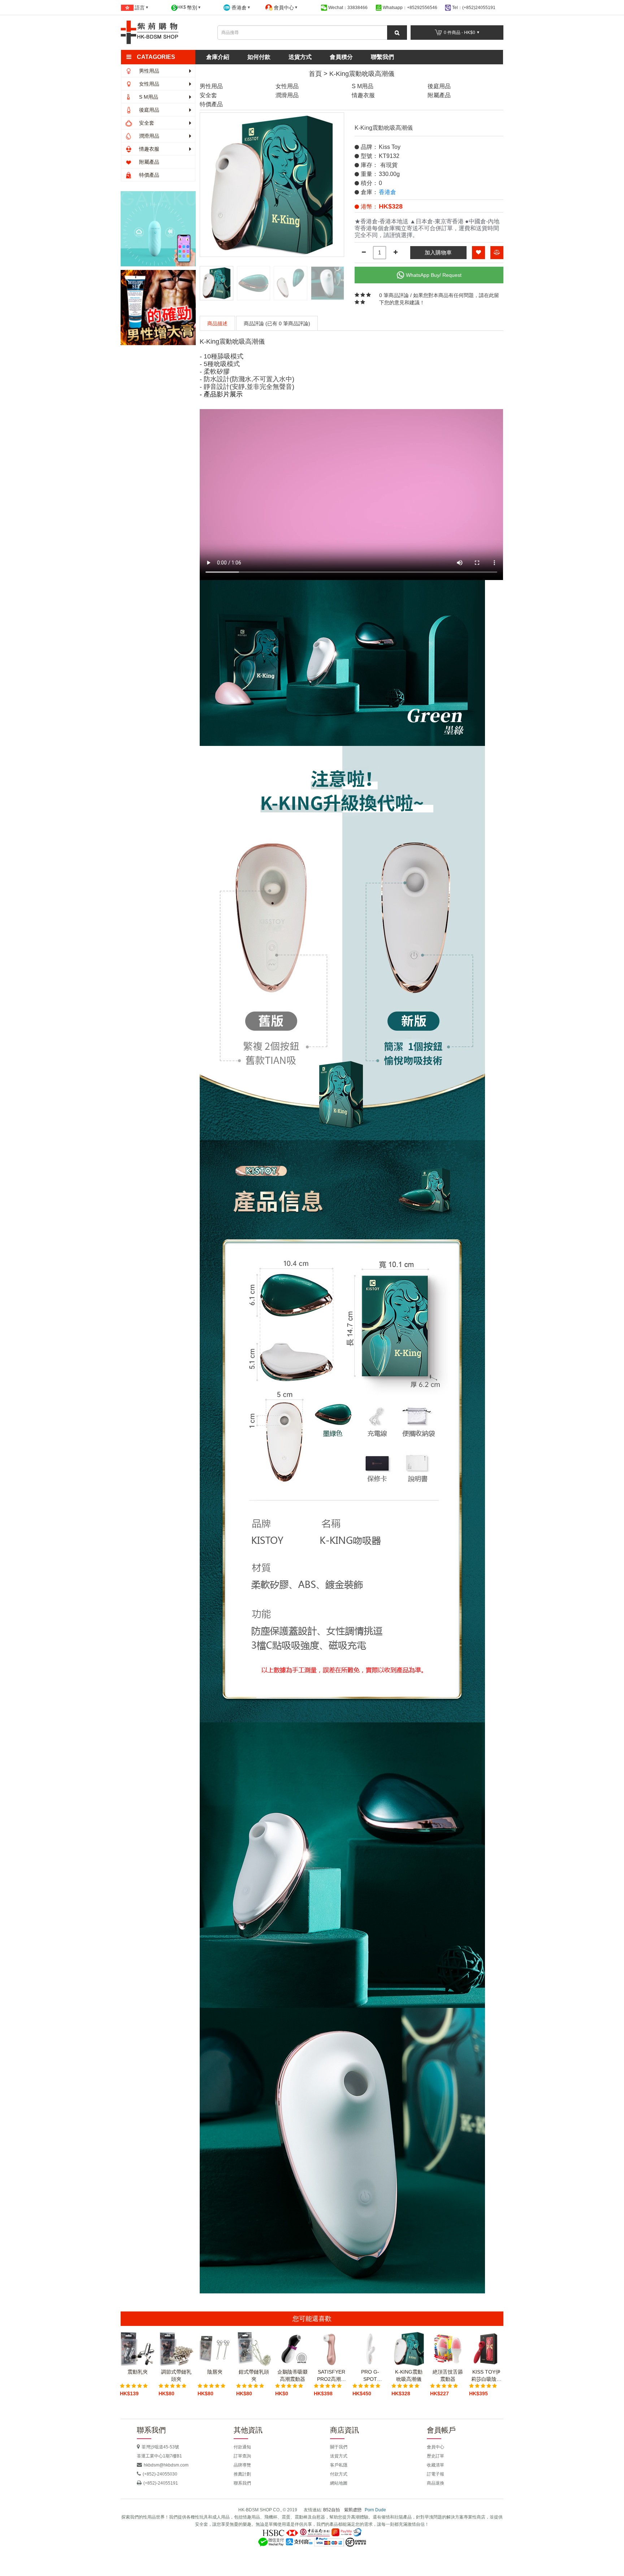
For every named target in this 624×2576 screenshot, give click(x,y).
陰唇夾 (215, 2372)
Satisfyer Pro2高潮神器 (331, 2376)
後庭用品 (148, 110)
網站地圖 (339, 2483)
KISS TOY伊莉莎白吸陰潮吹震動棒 (486, 2376)
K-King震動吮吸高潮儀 (362, 74)
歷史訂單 (435, 2456)
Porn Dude (375, 2510)
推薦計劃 (242, 2474)
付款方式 (339, 2474)
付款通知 (242, 2447)
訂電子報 (435, 2474)
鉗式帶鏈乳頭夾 (254, 2375)
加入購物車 (438, 252)
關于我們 (339, 2447)
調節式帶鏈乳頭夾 (176, 2375)
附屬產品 (148, 162)
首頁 (315, 74)
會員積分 (341, 57)
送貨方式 (300, 57)
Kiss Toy (390, 147)
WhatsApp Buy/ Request (434, 275)
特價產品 (148, 175)
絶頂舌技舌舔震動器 (448, 2375)
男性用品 (148, 71)
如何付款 (259, 57)
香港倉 (387, 192)
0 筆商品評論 (394, 295)
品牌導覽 (242, 2465)
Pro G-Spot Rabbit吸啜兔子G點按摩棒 (370, 2376)
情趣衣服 (148, 149)
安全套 (146, 123)
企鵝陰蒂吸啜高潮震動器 (292, 2375)
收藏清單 (435, 2465)
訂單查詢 (242, 2456)
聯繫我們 (382, 57)
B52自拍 (331, 2510)
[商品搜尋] (397, 33)
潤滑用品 (148, 136)
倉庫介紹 (218, 57)
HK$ (187, 8)
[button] (161, 57)
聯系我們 (242, 2483)
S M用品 (148, 97)
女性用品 (148, 84)
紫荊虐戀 (353, 2510)
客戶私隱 (339, 2465)
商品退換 (435, 2483)
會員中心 (435, 2447)
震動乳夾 (138, 2372)
